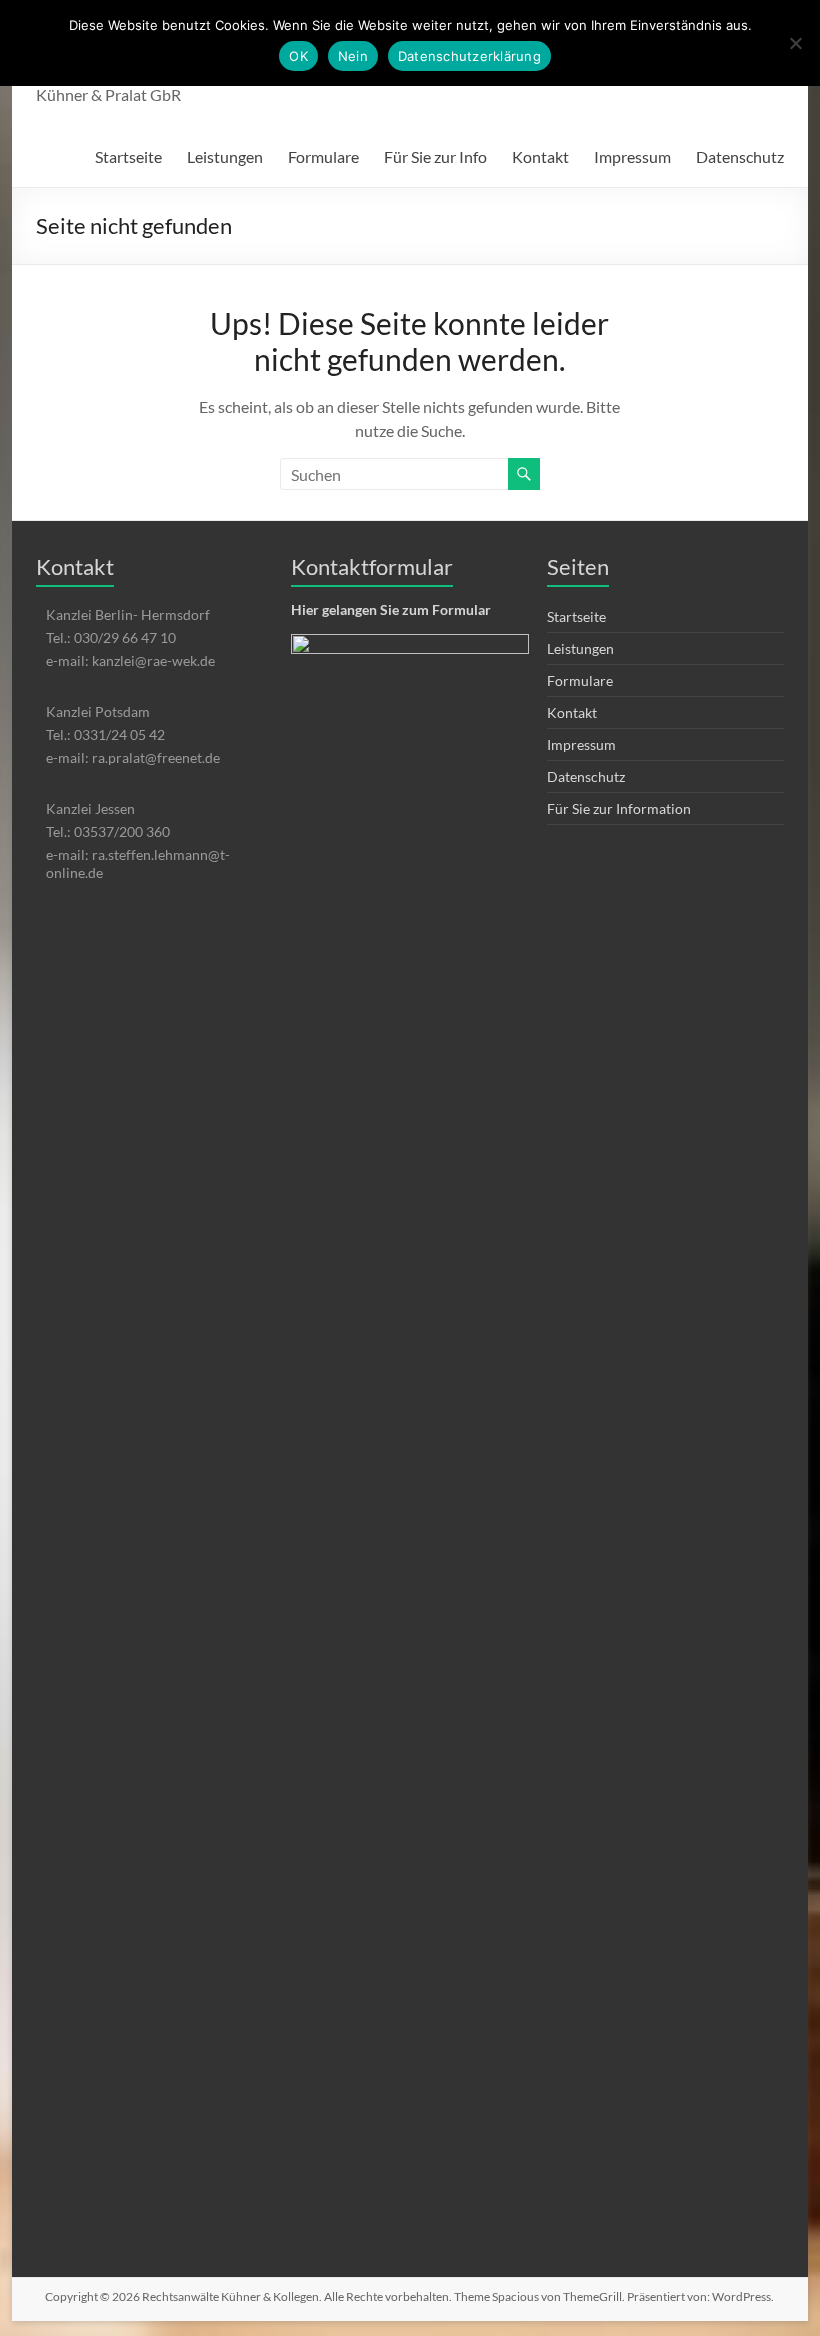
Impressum (632, 156)
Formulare (323, 156)
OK (298, 56)
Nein (353, 56)
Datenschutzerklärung (469, 56)
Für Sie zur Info (435, 156)
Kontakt (540, 156)
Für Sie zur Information (619, 808)
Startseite (128, 156)
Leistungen (225, 156)
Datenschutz (740, 156)
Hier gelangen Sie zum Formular (391, 609)
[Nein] (795, 43)
